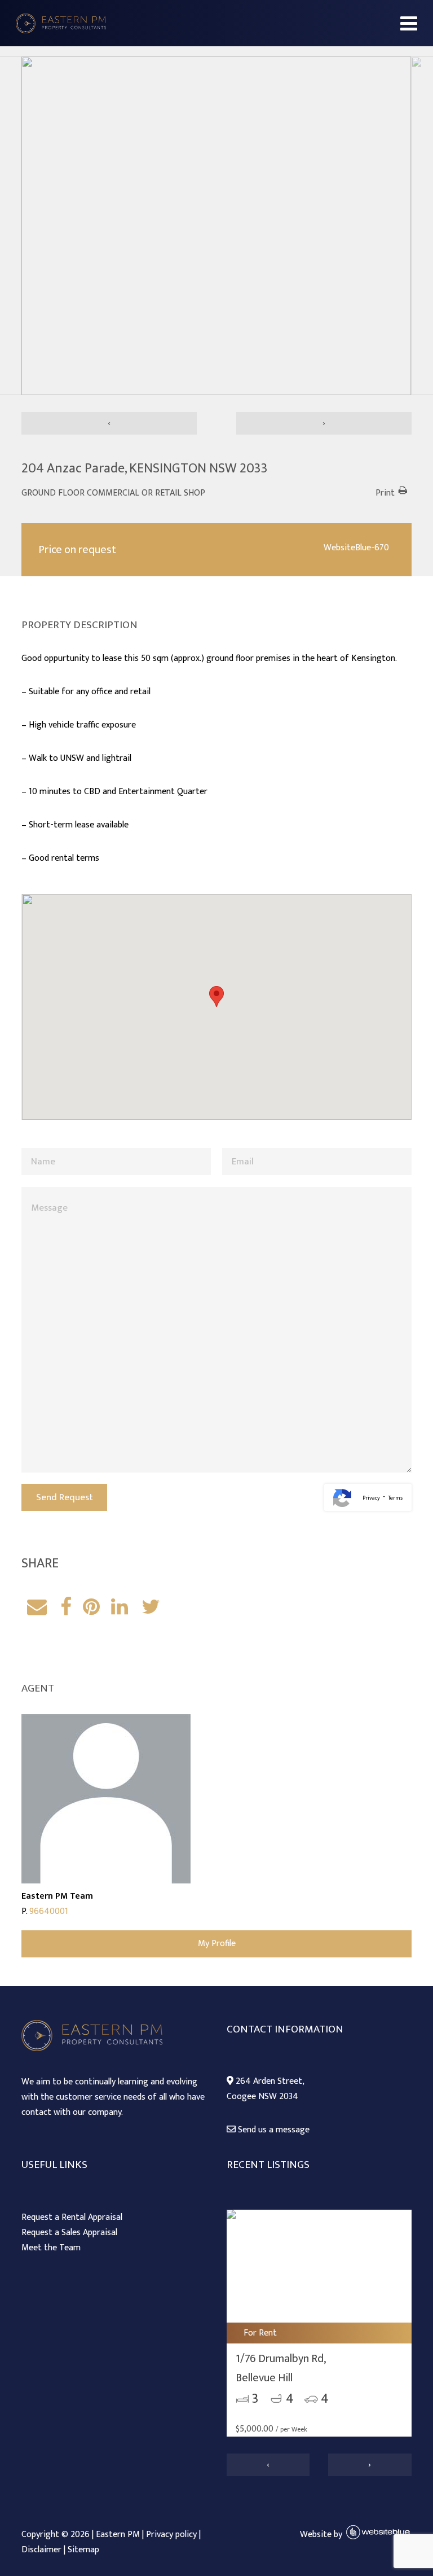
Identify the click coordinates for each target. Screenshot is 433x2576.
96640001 (49, 1911)
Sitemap (83, 2550)
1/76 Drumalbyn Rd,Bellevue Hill (281, 2368)
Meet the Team (51, 2248)
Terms (395, 1498)
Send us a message (273, 2130)
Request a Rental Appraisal (72, 2217)
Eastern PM (118, 2535)
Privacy (371, 1498)
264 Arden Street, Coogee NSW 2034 (266, 2089)
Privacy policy (171, 2535)
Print (385, 493)
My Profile (217, 1944)
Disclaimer (41, 2550)
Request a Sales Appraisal (69, 2233)
